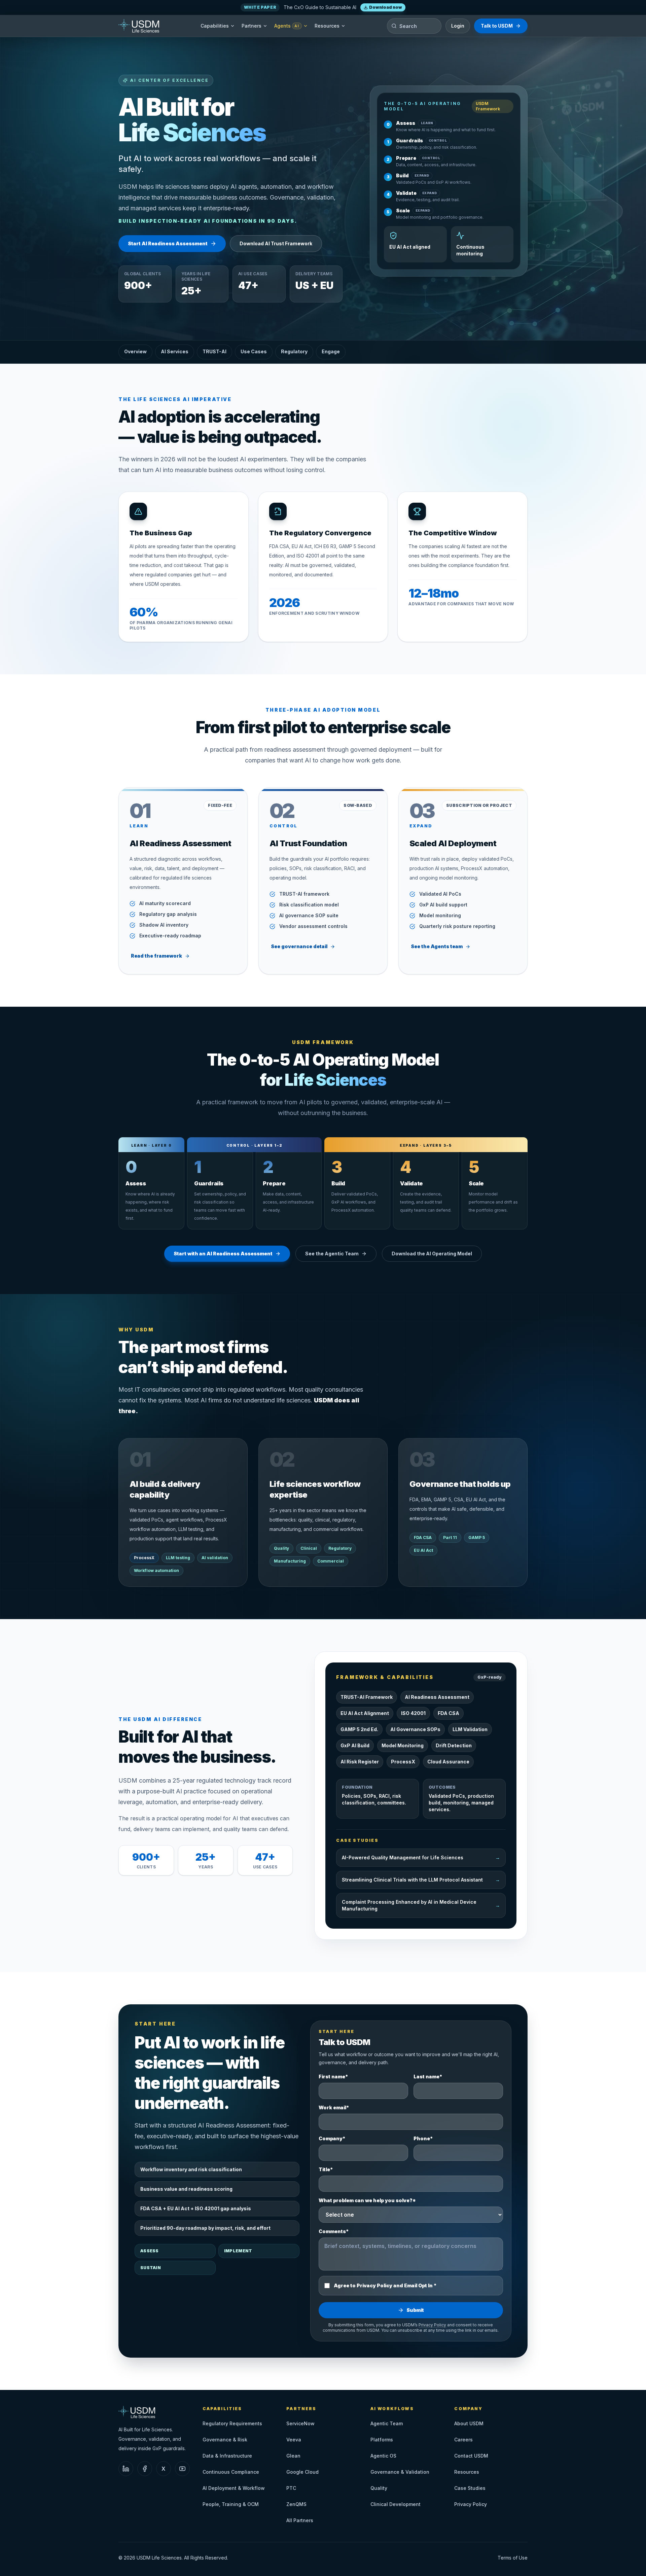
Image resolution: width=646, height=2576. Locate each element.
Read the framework (156, 956)
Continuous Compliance (231, 2472)
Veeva (294, 2440)
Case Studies (470, 2488)
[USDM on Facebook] (145, 2469)
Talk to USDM (497, 26)
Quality (379, 2488)
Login (458, 26)
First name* (333, 2077)
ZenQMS (296, 2504)
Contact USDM (471, 2456)
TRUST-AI (214, 351)
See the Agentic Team (332, 1254)
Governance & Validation (400, 2472)
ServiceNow (300, 2423)
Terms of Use (513, 2558)
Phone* (423, 2138)
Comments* (334, 2231)
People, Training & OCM (231, 2504)
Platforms (382, 2440)
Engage (331, 351)
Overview (135, 351)
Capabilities (215, 26)
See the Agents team (437, 946)
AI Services (175, 351)
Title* (326, 2169)
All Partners (300, 2520)
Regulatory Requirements (232, 2423)
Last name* (428, 2077)
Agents (287, 26)
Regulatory (294, 351)
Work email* (334, 2107)
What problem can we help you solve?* (367, 2200)
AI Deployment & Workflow (234, 2488)
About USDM (469, 2423)
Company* (332, 2138)
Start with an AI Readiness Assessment (223, 1254)
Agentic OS (383, 2456)
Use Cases (254, 351)
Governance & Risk (225, 2440)
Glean (293, 2456)
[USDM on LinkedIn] (126, 2469)
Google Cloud (302, 2472)
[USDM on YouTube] (182, 2469)
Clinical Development (396, 2504)
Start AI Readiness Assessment (168, 243)
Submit (415, 2310)
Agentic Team (387, 2423)
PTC (291, 2488)
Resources (327, 26)
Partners (252, 26)
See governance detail (299, 946)
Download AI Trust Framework (276, 243)
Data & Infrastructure (227, 2456)
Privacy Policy (432, 2325)
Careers (463, 2440)
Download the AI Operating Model (432, 1254)
